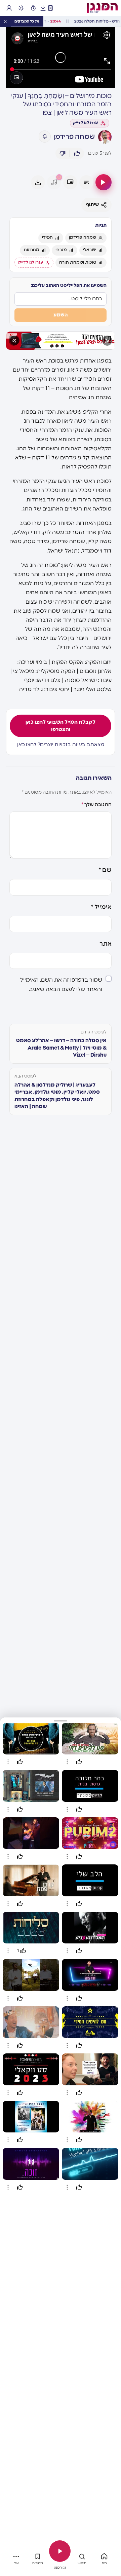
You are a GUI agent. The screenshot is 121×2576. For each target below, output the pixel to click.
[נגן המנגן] (60, 2551)
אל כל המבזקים (27, 21)
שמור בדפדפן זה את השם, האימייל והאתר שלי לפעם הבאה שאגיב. (61, 984)
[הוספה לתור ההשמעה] (86, 182)
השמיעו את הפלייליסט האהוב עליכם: (69, 286)
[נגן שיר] (104, 182)
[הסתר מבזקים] (5, 22)
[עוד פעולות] (67, 1762)
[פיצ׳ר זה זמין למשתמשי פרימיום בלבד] (54, 182)
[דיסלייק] (63, 153)
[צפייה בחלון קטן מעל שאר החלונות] (16, 78)
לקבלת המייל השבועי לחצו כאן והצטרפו (61, 726)
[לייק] (77, 153)
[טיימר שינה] (33, 8)
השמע (61, 315)
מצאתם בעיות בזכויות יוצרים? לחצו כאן (61, 745)
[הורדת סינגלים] (43, 8)
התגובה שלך (96, 805)
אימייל (101, 907)
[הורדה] (38, 182)
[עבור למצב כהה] (21, 8)
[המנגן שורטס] (50, 8)
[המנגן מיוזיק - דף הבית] (102, 8)
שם (105, 870)
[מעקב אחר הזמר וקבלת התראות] (45, 137)
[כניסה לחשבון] (9, 8)
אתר (106, 944)
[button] (61, 1720)
